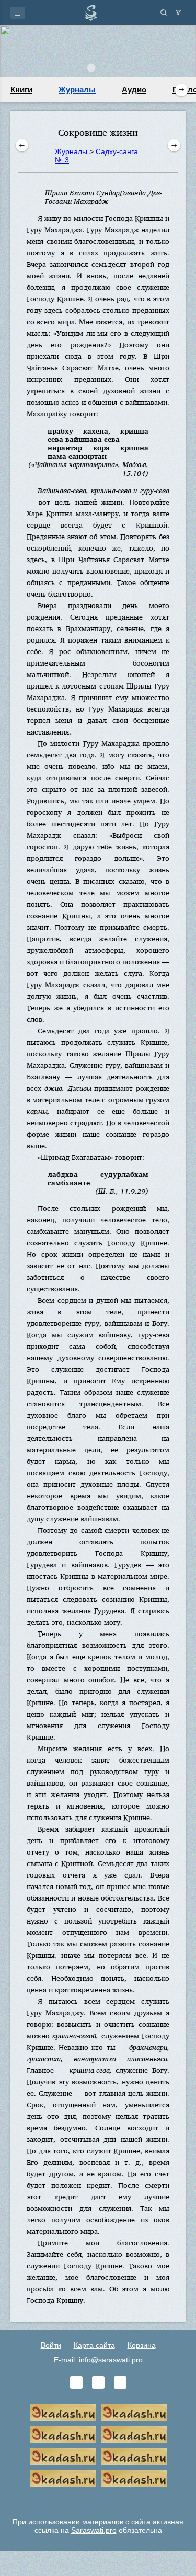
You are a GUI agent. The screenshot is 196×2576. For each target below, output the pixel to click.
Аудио (134, 90)
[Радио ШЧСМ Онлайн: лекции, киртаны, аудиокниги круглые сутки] (63, 2456)
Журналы (77, 90)
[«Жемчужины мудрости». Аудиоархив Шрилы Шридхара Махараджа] (134, 2456)
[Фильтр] (178, 13)
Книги (21, 90)
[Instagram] (120, 2383)
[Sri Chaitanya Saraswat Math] (63, 2412)
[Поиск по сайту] (164, 13)
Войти (51, 2345)
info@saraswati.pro (111, 2360)
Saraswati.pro (94, 2530)
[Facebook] (98, 2383)
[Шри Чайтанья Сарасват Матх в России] (63, 2478)
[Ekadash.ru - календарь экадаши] (63, 2434)
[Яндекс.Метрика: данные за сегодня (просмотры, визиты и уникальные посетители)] (98, 2500)
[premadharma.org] (134, 2478)
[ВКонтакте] (76, 2383)
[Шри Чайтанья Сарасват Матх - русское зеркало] (134, 2434)
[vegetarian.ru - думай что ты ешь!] (134, 2412)
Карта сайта (94, 2345)
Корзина (142, 2345)
